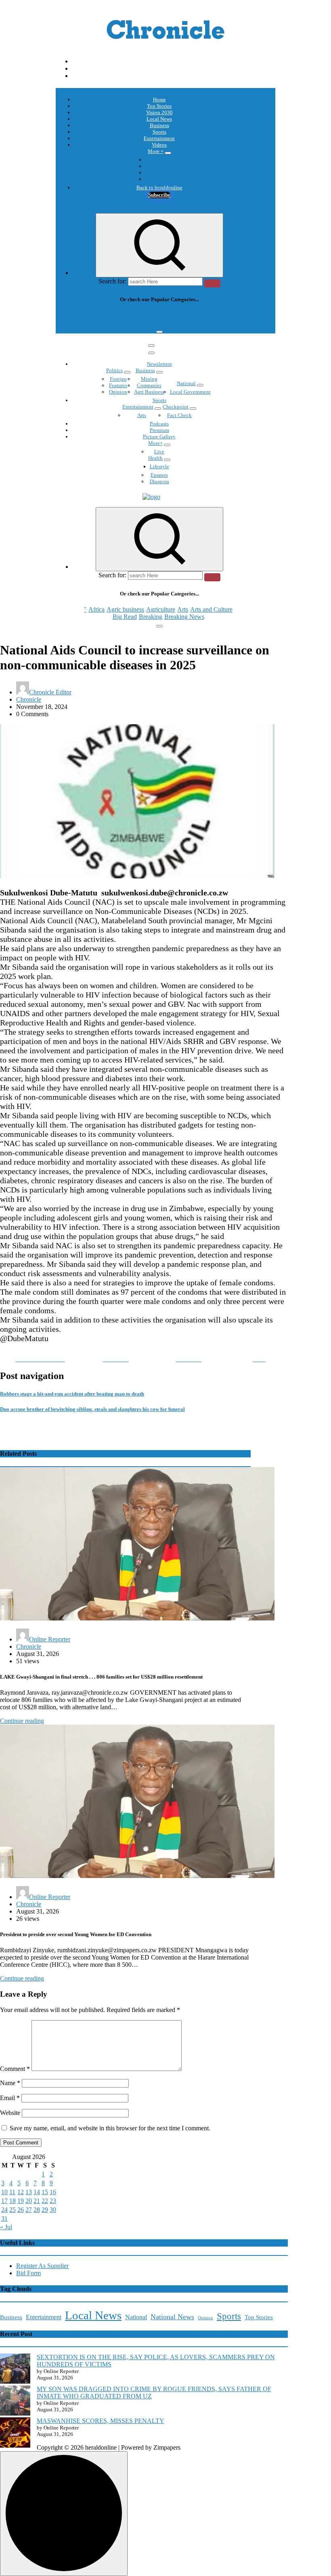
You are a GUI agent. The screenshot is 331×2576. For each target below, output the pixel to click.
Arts (183, 315)
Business (159, 125)
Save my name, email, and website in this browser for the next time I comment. (110, 2128)
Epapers (159, 475)
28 (37, 2210)
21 (37, 2201)
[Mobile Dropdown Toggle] (168, 153)
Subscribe (159, 195)
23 (53, 2201)
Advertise (159, 179)
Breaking (151, 322)
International (159, 160)
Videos (159, 145)
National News (172, 2317)
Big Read (125, 322)
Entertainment (159, 138)
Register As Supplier (42, 2266)
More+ (155, 443)
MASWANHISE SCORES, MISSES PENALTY (101, 2421)
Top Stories (159, 106)
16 (53, 2192)
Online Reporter (50, 1639)
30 (53, 2210)
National (186, 383)
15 (45, 2192)
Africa (96, 315)
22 (45, 2201)
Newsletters (159, 364)
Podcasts (159, 173)
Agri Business (149, 392)
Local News (159, 119)
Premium (159, 430)
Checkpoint (176, 407)
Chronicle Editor (50, 692)
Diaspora (159, 481)
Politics (114, 370)
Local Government (190, 392)
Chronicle (29, 699)
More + (156, 151)
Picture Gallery (159, 437)
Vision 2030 (159, 112)
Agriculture (161, 315)
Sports (159, 132)
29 (45, 2210)
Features (118, 385)
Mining (149, 379)
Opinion (159, 166)
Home (159, 100)
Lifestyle (159, 466)
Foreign (118, 379)
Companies (149, 385)
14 (37, 2192)
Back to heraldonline (159, 188)
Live (159, 452)
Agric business (125, 315)
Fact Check (179, 415)
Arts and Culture (211, 315)
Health (155, 458)
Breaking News (184, 322)
